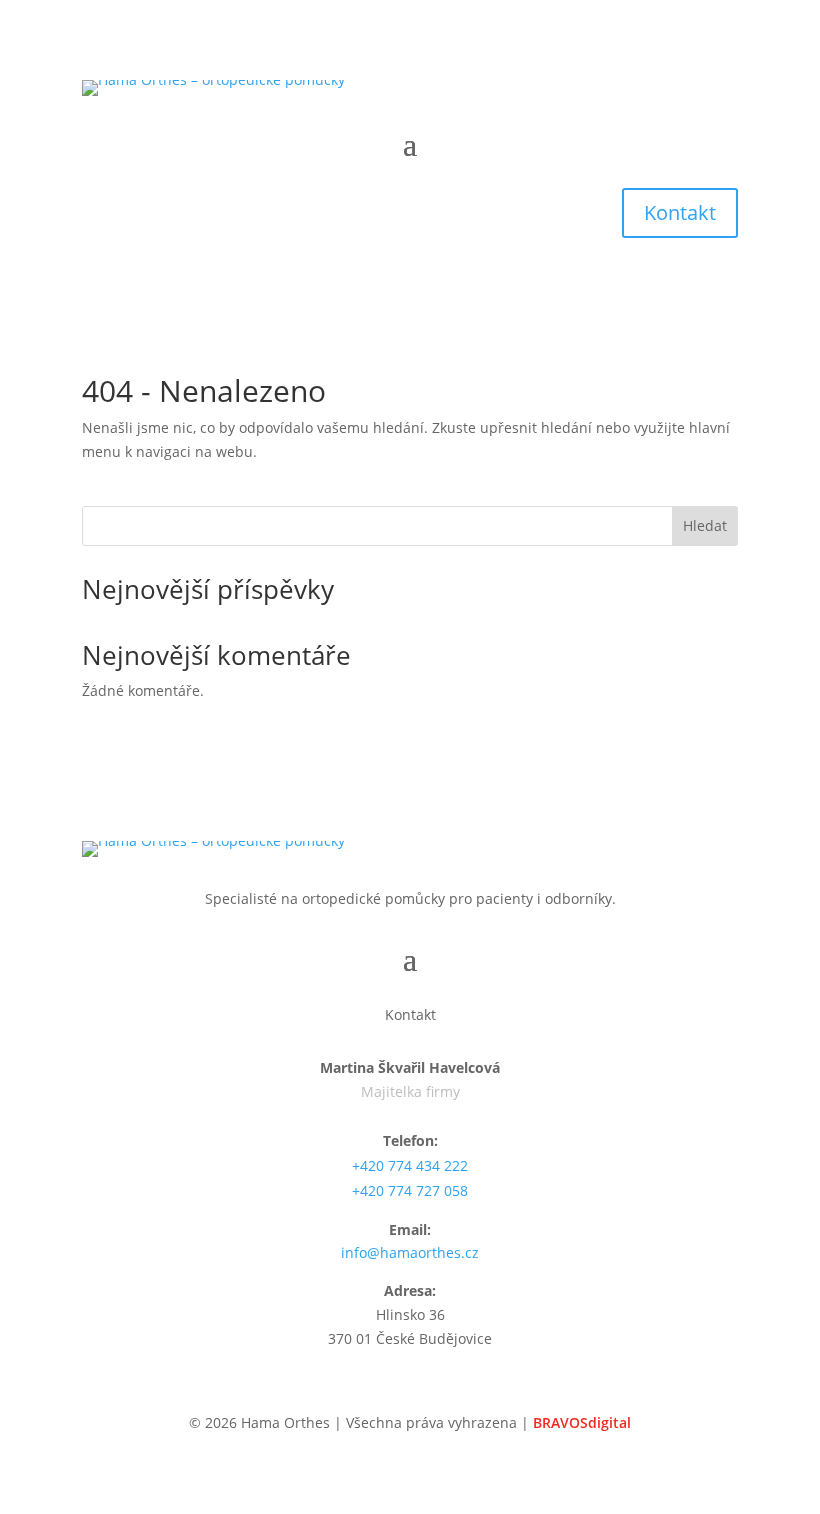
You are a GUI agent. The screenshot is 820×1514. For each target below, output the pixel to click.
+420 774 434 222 (410, 1165)
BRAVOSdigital (582, 1422)
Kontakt (680, 212)
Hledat (705, 525)
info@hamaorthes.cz (410, 1252)
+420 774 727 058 (410, 1190)
